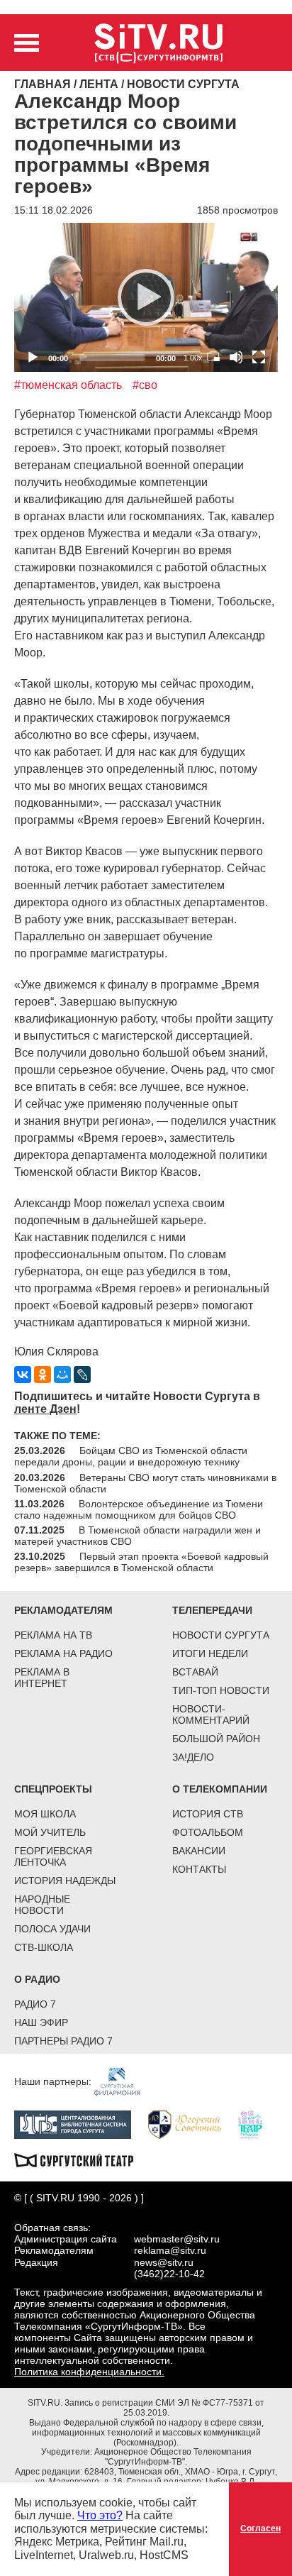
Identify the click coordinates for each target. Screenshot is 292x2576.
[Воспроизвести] (146, 297)
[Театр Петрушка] (257, 2124)
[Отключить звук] (236, 357)
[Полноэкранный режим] (259, 357)
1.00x (193, 358)
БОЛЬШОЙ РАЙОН (216, 1739)
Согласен (260, 2528)
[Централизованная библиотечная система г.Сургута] (80, 2124)
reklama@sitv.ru (170, 2250)
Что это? (100, 2515)
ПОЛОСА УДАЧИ (52, 1929)
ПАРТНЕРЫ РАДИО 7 (63, 2041)
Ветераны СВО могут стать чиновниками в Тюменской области (145, 1483)
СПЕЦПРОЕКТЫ (53, 1789)
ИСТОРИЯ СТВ (208, 1814)
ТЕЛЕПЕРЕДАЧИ (212, 1610)
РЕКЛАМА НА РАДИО (63, 1653)
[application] (146, 297)
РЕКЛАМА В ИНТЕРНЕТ (42, 1678)
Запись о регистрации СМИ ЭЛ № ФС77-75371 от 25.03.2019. (164, 2408)
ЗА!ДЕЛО (193, 1757)
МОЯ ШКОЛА (45, 1814)
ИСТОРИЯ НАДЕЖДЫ (65, 1881)
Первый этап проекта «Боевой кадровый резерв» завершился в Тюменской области (141, 1562)
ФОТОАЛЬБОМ (208, 1832)
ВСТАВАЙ (195, 1672)
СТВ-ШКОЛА (44, 1947)
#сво (145, 385)
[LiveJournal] (82, 1375)
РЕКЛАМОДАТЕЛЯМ (63, 1610)
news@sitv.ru (164, 2262)
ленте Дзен (45, 1409)
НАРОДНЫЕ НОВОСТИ (42, 1905)
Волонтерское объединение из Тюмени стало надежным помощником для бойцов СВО (139, 1509)
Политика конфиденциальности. (89, 2372)
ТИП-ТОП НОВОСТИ (221, 1690)
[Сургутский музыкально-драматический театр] (81, 2159)
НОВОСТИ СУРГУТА (221, 1635)
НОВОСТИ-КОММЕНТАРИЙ (211, 1714)
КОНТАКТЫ (199, 1869)
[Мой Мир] (62, 1375)
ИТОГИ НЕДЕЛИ (210, 1653)
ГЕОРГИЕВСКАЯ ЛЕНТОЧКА (53, 1856)
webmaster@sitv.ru (177, 2239)
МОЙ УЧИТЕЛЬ (50, 1832)
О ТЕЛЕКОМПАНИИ (220, 1789)
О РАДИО (37, 1979)
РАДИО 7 (35, 2004)
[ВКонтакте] (23, 1375)
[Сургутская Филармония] (124, 2081)
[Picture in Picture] (213, 357)
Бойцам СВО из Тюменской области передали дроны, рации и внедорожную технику (131, 1456)
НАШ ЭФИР (41, 2022)
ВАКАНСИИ (199, 1851)
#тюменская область (68, 385)
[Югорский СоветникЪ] (192, 2124)
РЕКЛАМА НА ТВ (53, 1635)
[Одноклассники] (43, 1375)
